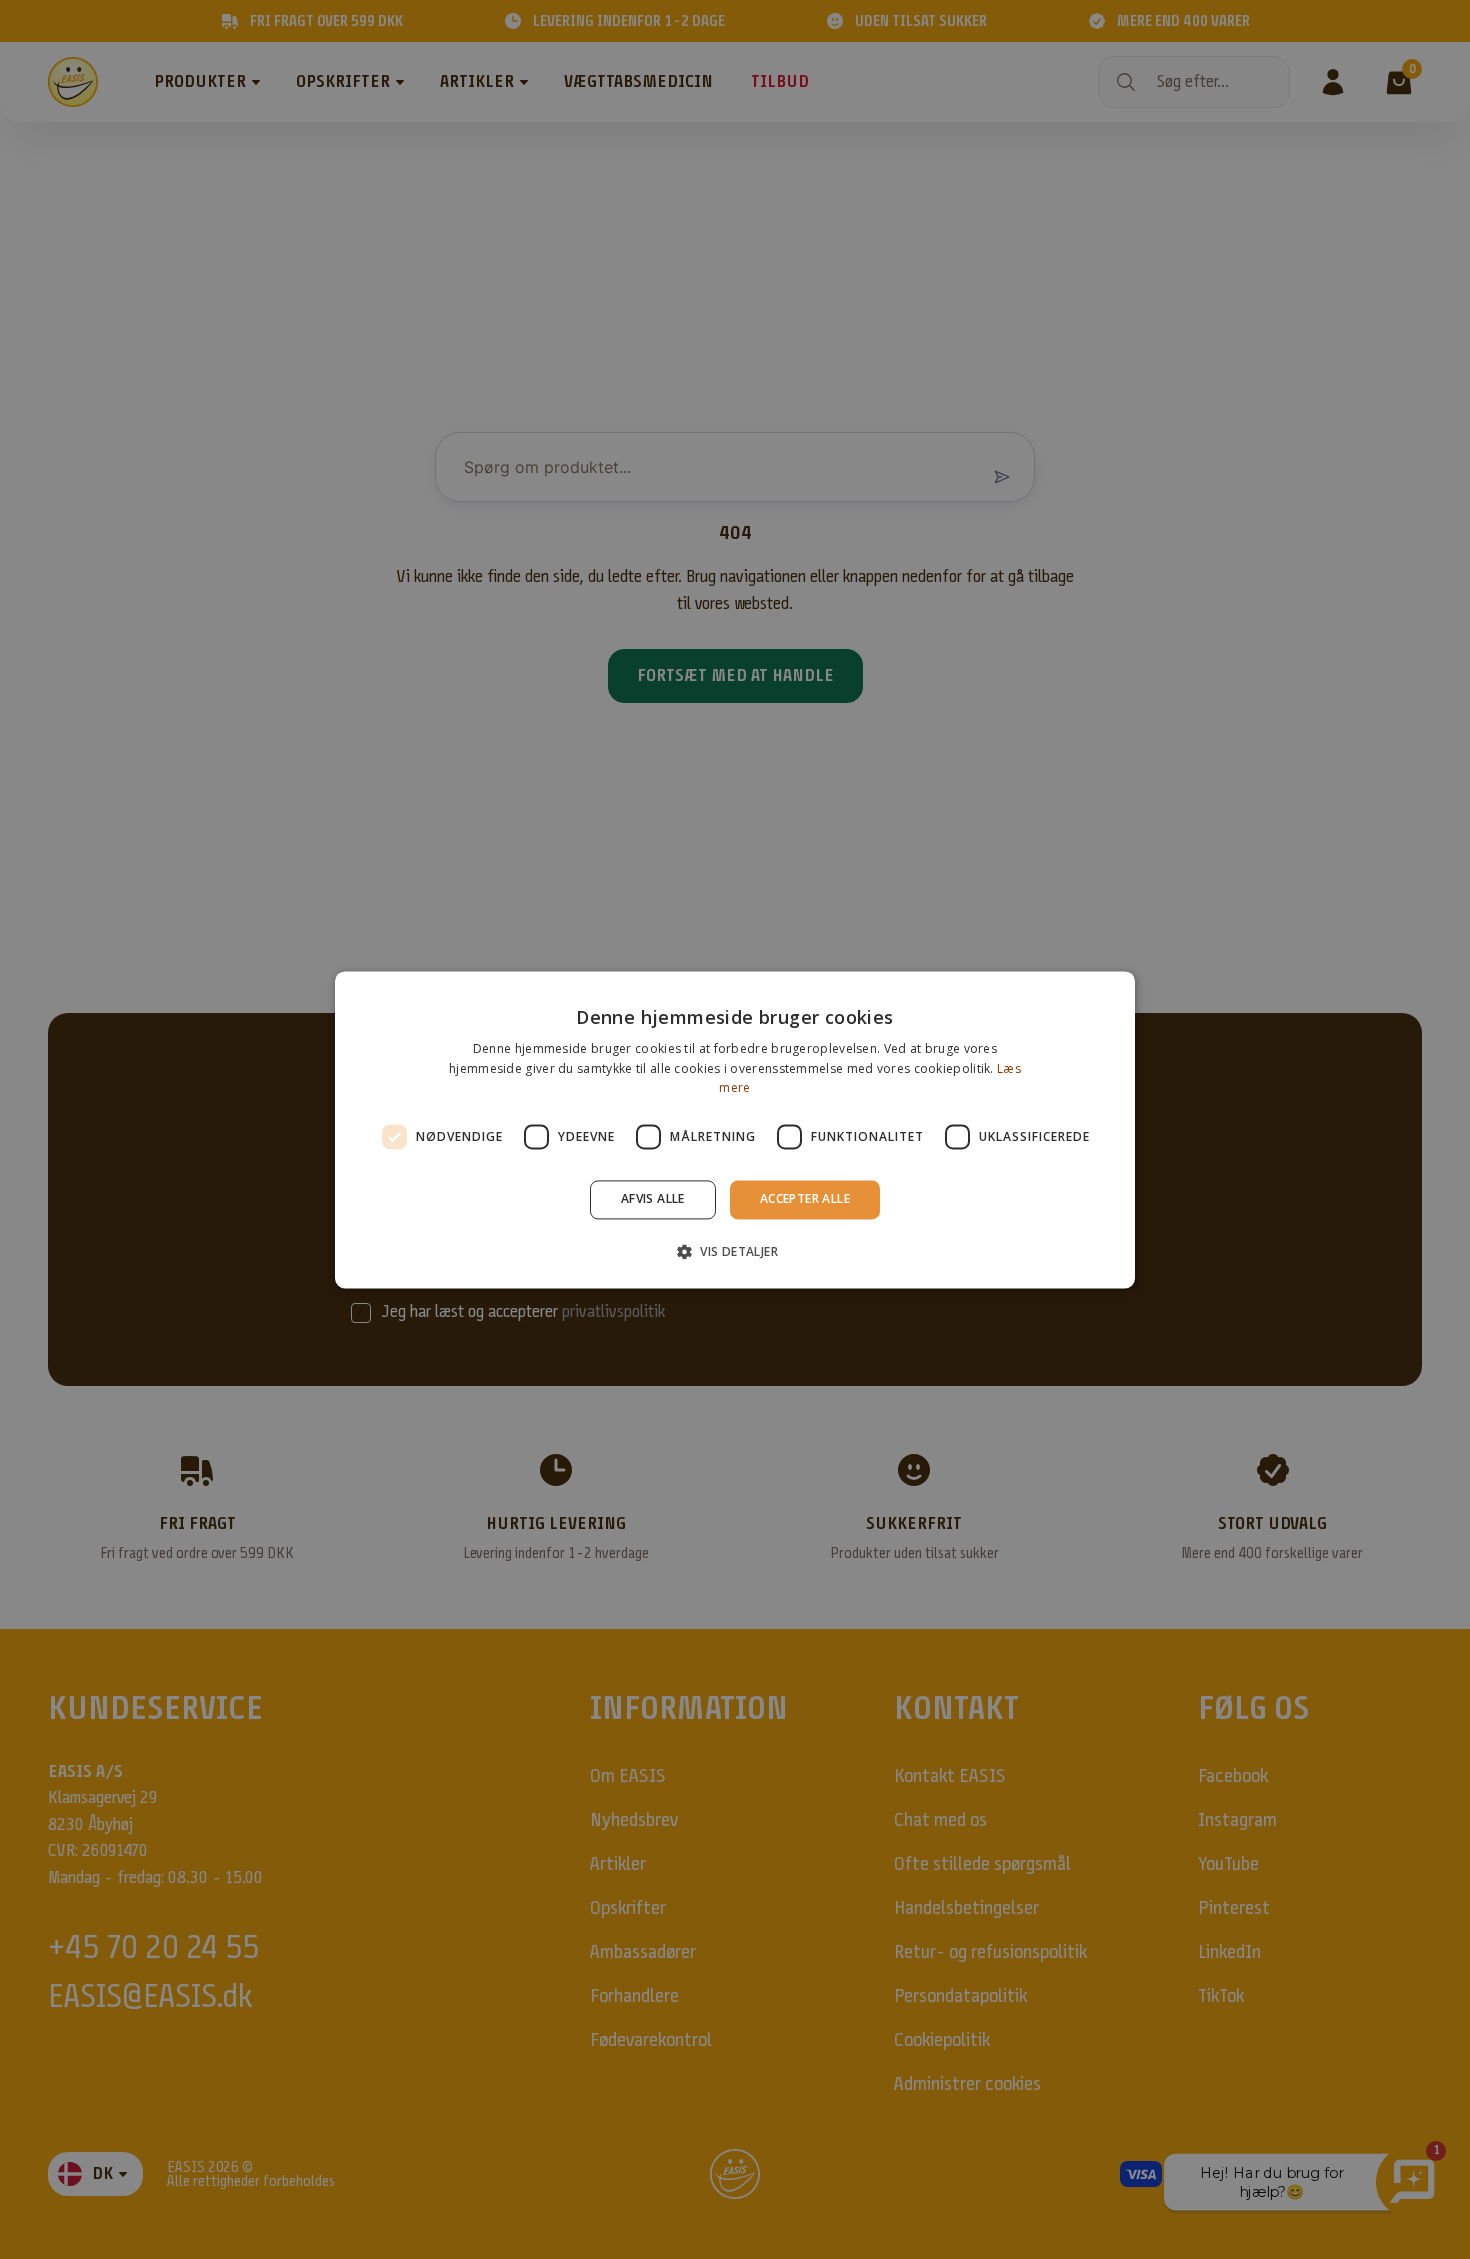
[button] (735, 1251)
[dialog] (735, 1129)
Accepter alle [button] (805, 1199)
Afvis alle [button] (653, 1199)
